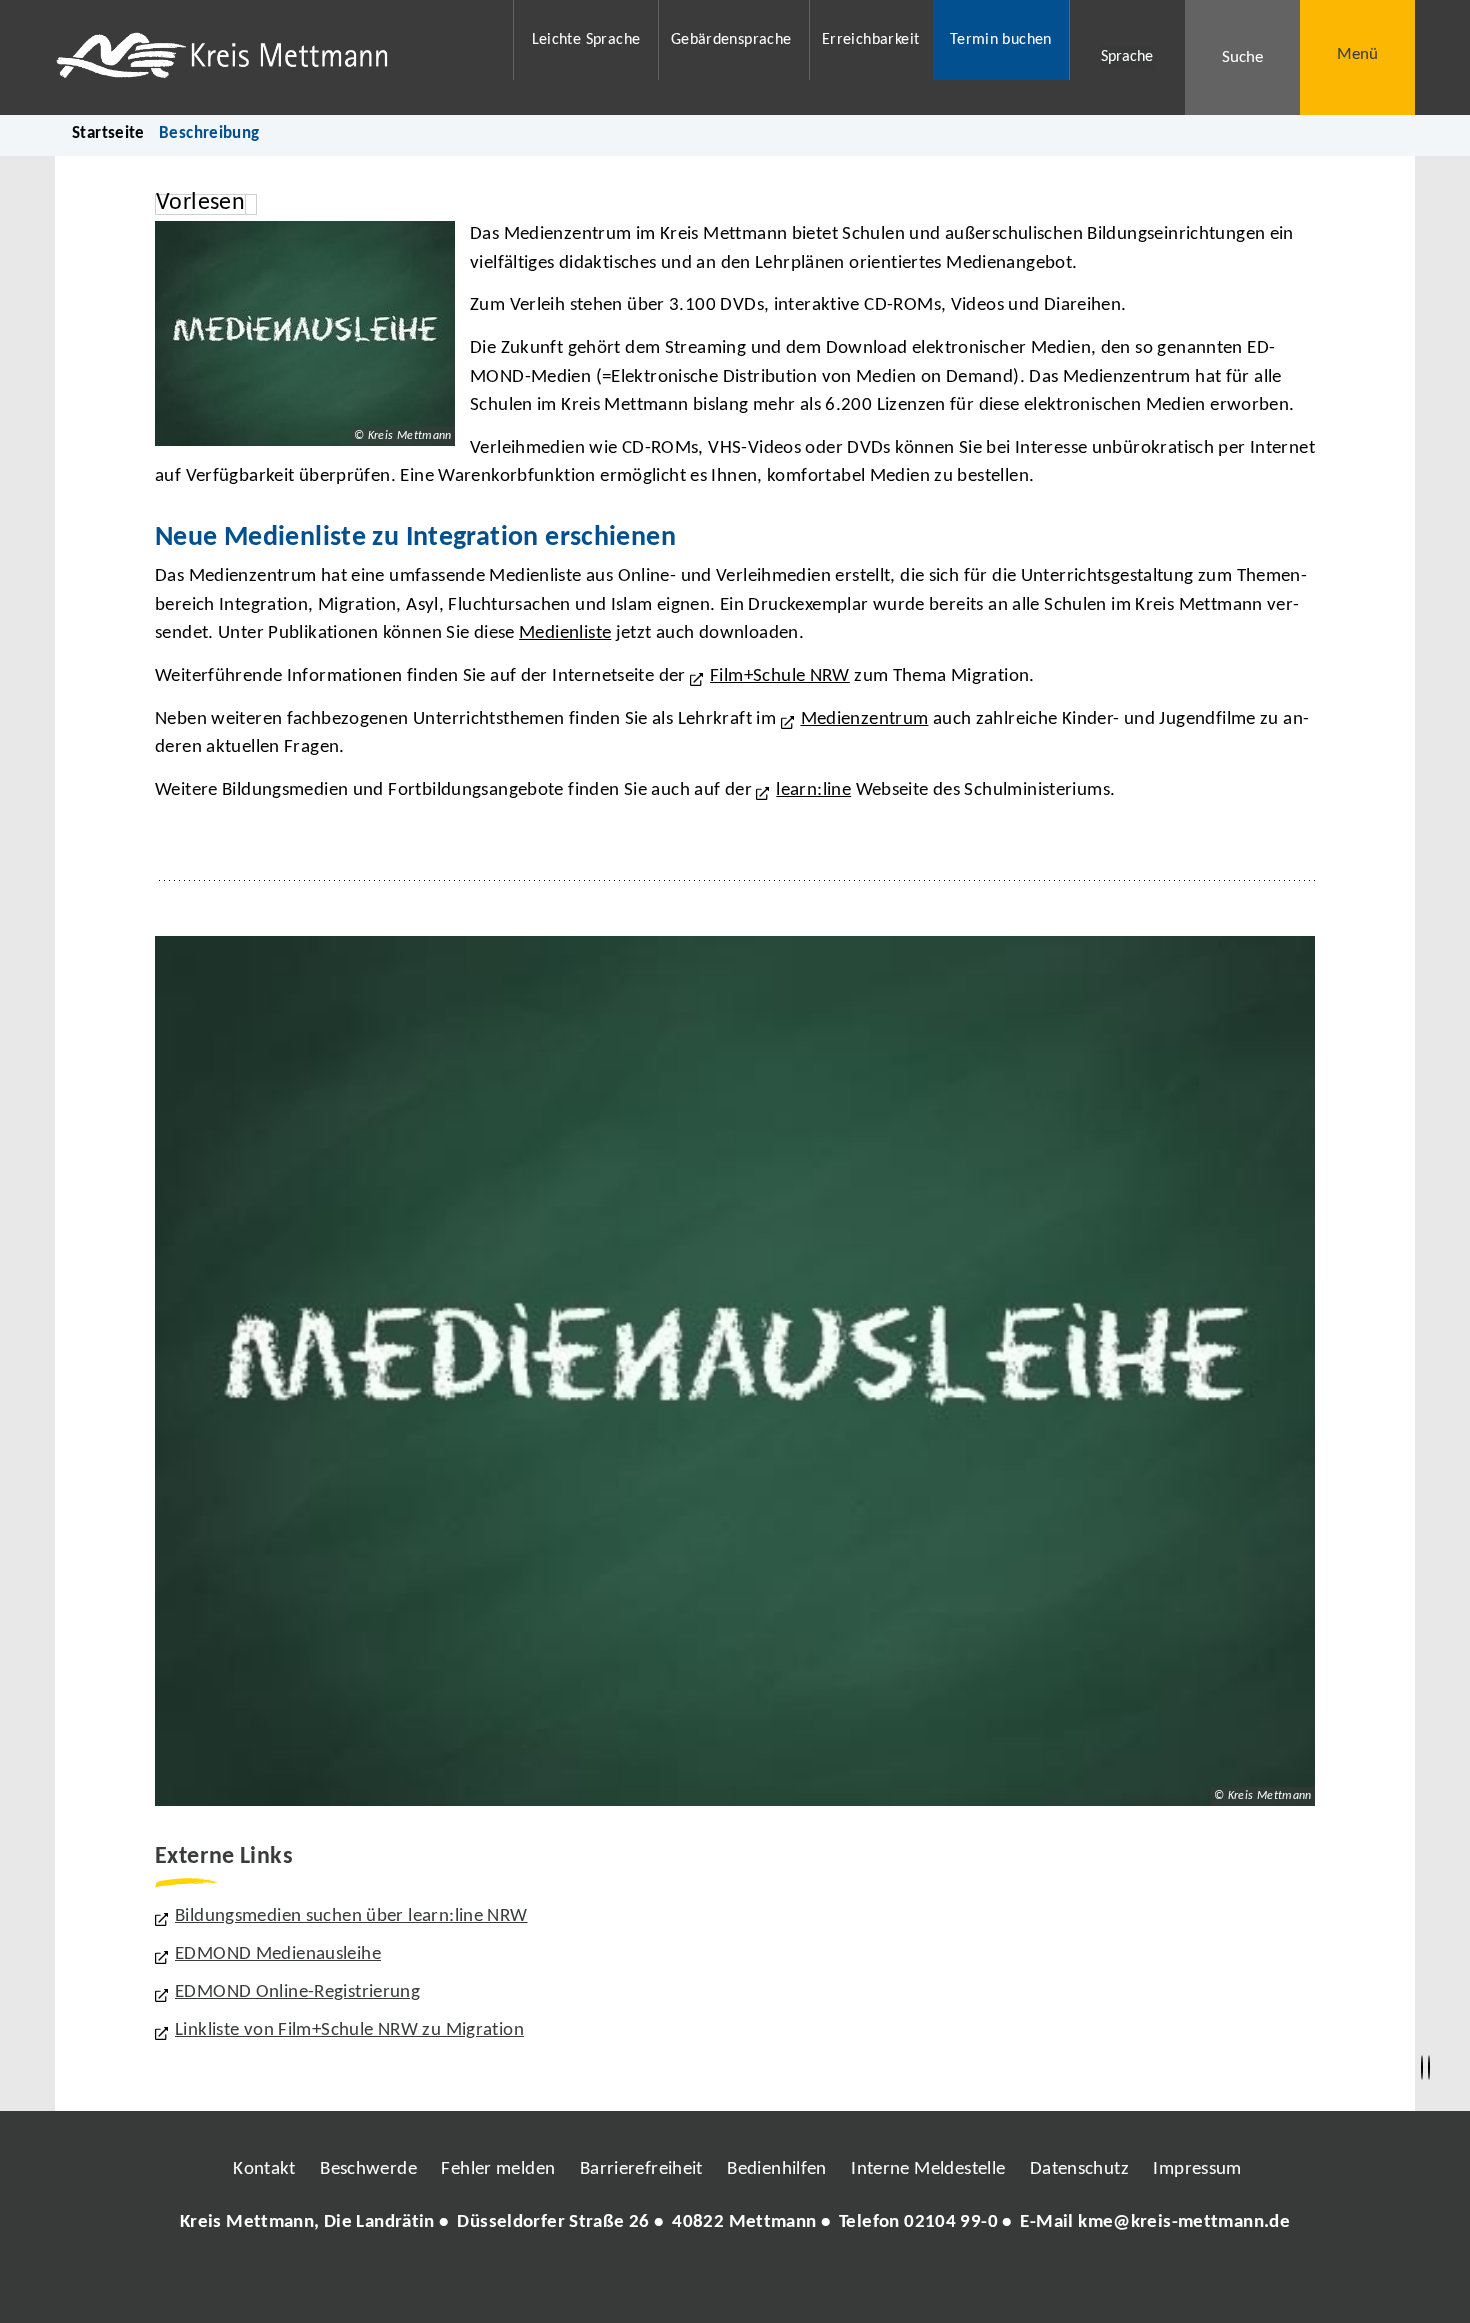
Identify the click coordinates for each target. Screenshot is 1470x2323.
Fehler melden (498, 2169)
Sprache (1127, 57)
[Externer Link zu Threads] (688, 2283)
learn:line (813, 790)
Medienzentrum (865, 719)
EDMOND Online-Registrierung (297, 1992)
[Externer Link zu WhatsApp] (823, 2283)
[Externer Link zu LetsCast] (868, 2283)
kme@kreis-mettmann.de (1184, 2222)
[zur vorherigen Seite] (1422, 2068)
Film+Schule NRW (780, 676)
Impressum (1197, 2169)
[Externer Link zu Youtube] (778, 2283)
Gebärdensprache (731, 40)
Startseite (108, 133)
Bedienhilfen (777, 2169)
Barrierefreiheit (641, 2169)
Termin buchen (1001, 40)
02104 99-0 (951, 2222)
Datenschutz (1079, 2169)
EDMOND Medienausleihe (278, 1954)
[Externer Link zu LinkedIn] (733, 2283)
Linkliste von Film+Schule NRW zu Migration (349, 2030)
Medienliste (565, 633)
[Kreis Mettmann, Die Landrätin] (735, 2223)
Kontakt (264, 2169)
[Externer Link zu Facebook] (598, 2283)
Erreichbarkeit (870, 40)
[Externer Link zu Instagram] (643, 2283)
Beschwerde (368, 2169)
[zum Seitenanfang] (1429, 2068)
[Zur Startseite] (271, 57)
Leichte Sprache (586, 40)
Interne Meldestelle (928, 2169)
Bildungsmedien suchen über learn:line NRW (351, 1916)
